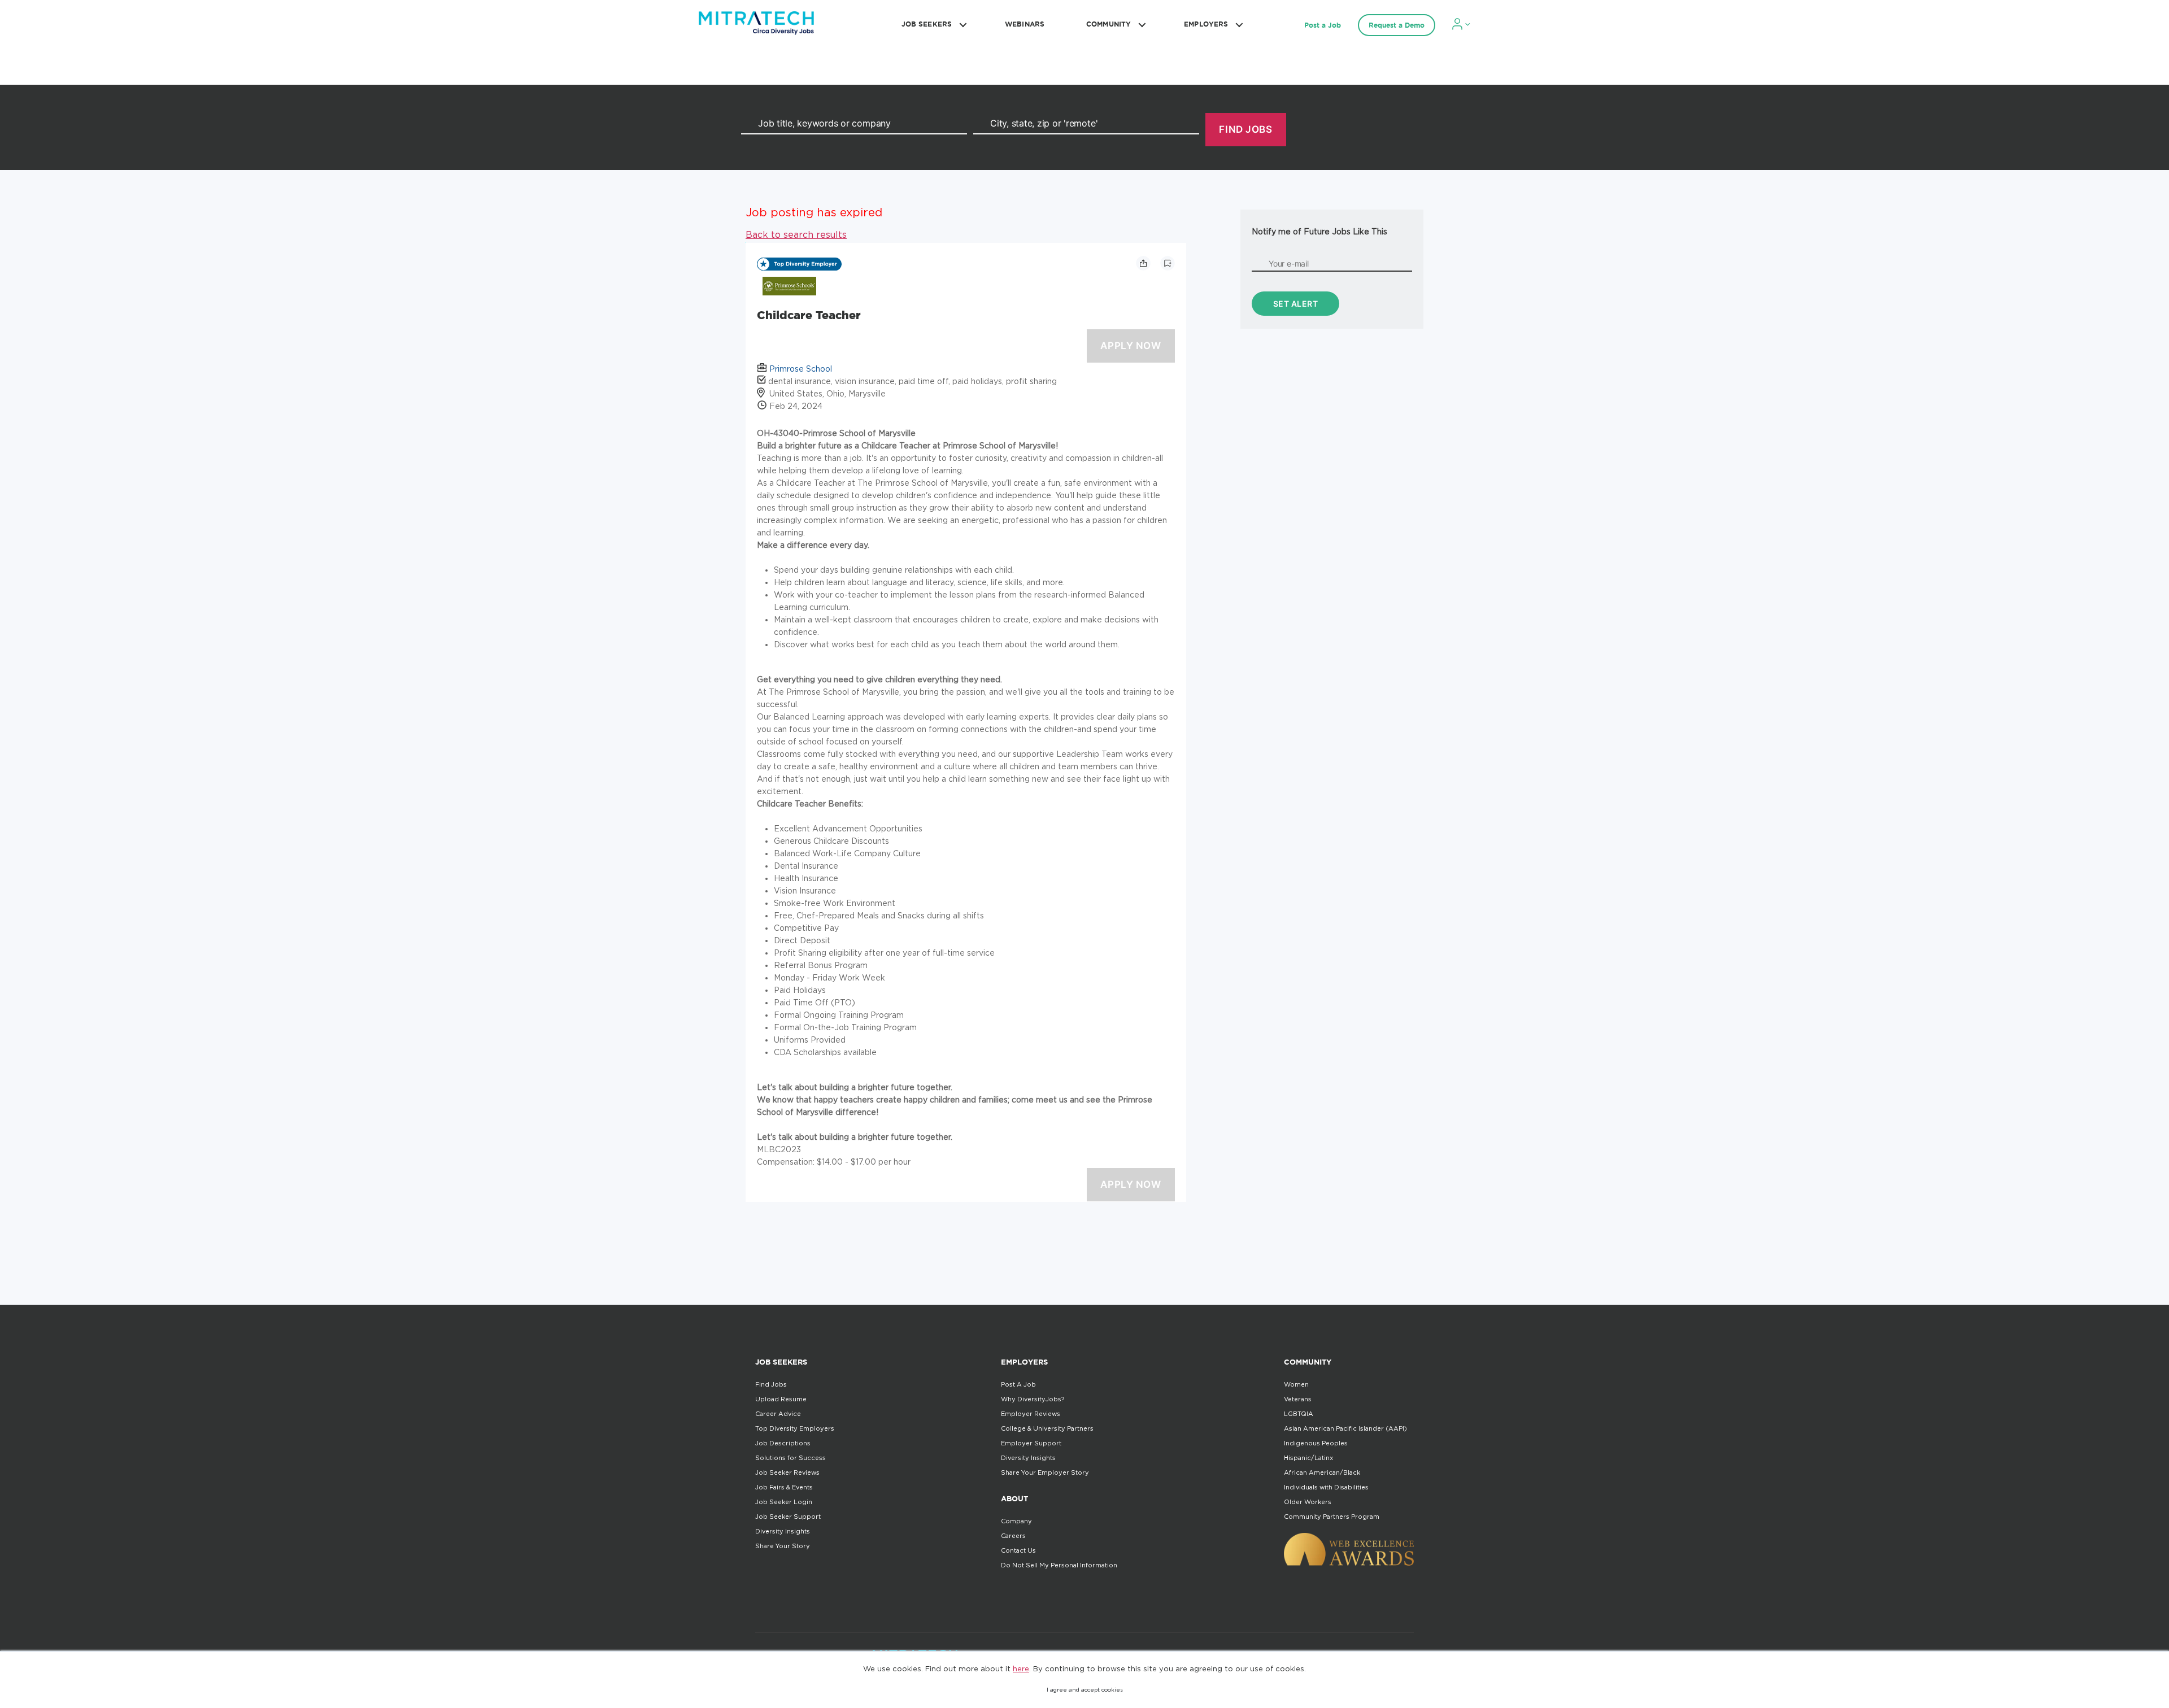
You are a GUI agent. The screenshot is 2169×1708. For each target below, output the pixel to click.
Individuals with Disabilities (1326, 1487)
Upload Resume (781, 1399)
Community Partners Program (1332, 1517)
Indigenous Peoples (1316, 1443)
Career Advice (778, 1414)
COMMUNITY (1109, 24)
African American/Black (1322, 1472)
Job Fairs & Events (784, 1487)
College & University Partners (1047, 1428)
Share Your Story (783, 1546)
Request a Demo (1397, 25)
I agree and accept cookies (1085, 1690)
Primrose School (801, 369)
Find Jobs (771, 1384)
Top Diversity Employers (795, 1428)
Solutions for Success (790, 1458)
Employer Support (1031, 1443)
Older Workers (1308, 1502)
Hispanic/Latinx (1308, 1458)
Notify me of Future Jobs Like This (1319, 231)
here (1021, 1668)
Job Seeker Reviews (787, 1472)
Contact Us (1018, 1550)
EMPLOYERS (1206, 24)
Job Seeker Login (784, 1502)
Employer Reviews (1031, 1414)
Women (1296, 1384)
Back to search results (796, 234)
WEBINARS (1025, 24)
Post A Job (1018, 1384)
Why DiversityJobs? (1033, 1399)
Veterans (1298, 1399)
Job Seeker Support (788, 1517)
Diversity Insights (783, 1531)
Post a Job (1323, 25)
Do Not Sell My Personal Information (1059, 1565)
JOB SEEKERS (927, 24)
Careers (1013, 1536)
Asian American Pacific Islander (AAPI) (1345, 1428)
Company (1016, 1521)
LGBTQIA (1299, 1414)
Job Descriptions (783, 1443)
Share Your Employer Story (1045, 1472)
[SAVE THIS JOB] (1168, 263)
